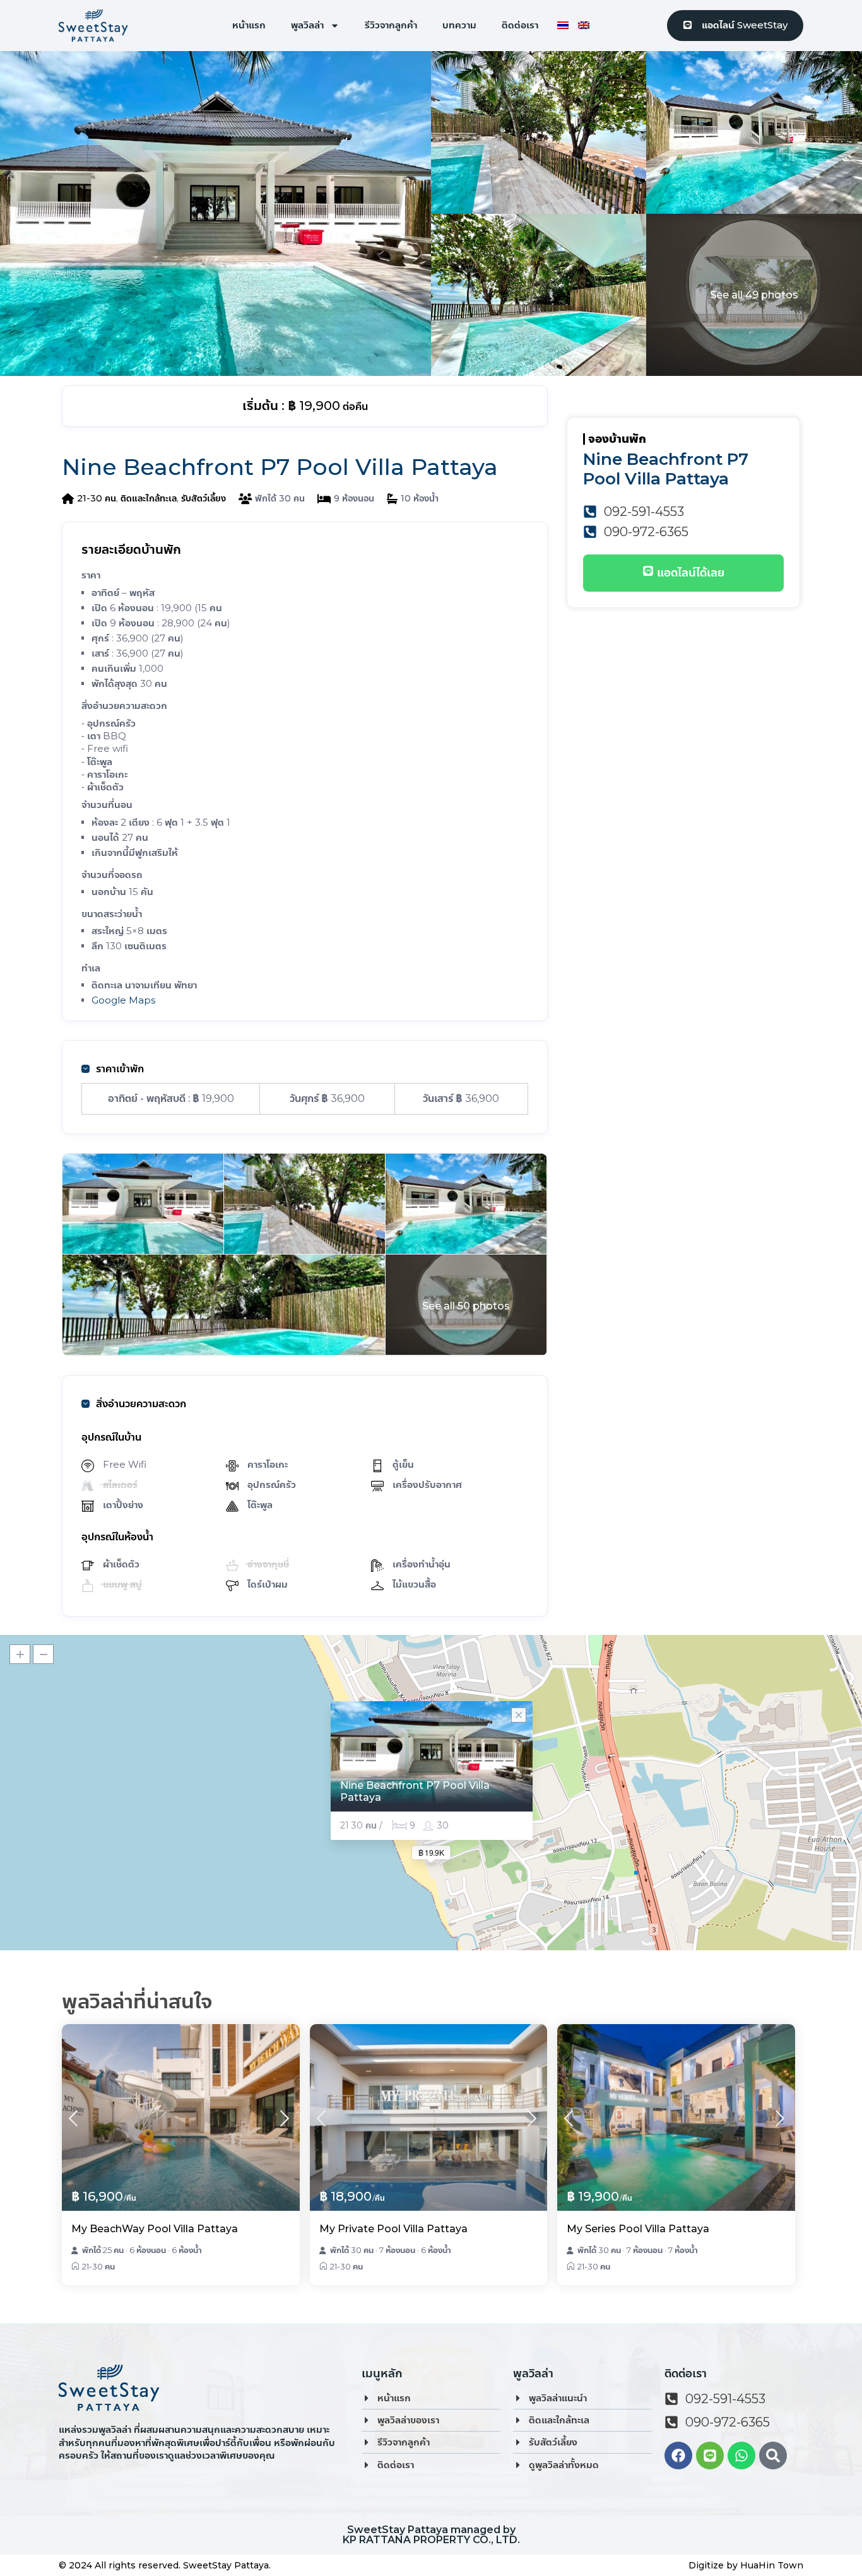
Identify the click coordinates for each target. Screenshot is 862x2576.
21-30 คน (97, 498)
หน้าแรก (249, 25)
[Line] (710, 2456)
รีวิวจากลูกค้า (391, 25)
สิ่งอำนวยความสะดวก (141, 1404)
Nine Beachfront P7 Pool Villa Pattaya (415, 1791)
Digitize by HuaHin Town (746, 2565)
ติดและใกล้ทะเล (149, 498)
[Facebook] (678, 2456)
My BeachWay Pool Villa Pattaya (155, 2229)
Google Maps (123, 1000)
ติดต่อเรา (520, 25)
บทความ (459, 25)
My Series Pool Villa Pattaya (638, 2229)
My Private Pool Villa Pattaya (393, 2229)
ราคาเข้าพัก (120, 1069)
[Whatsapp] (741, 2456)
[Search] (773, 2456)
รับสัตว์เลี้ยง (204, 498)
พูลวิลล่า (307, 25)
